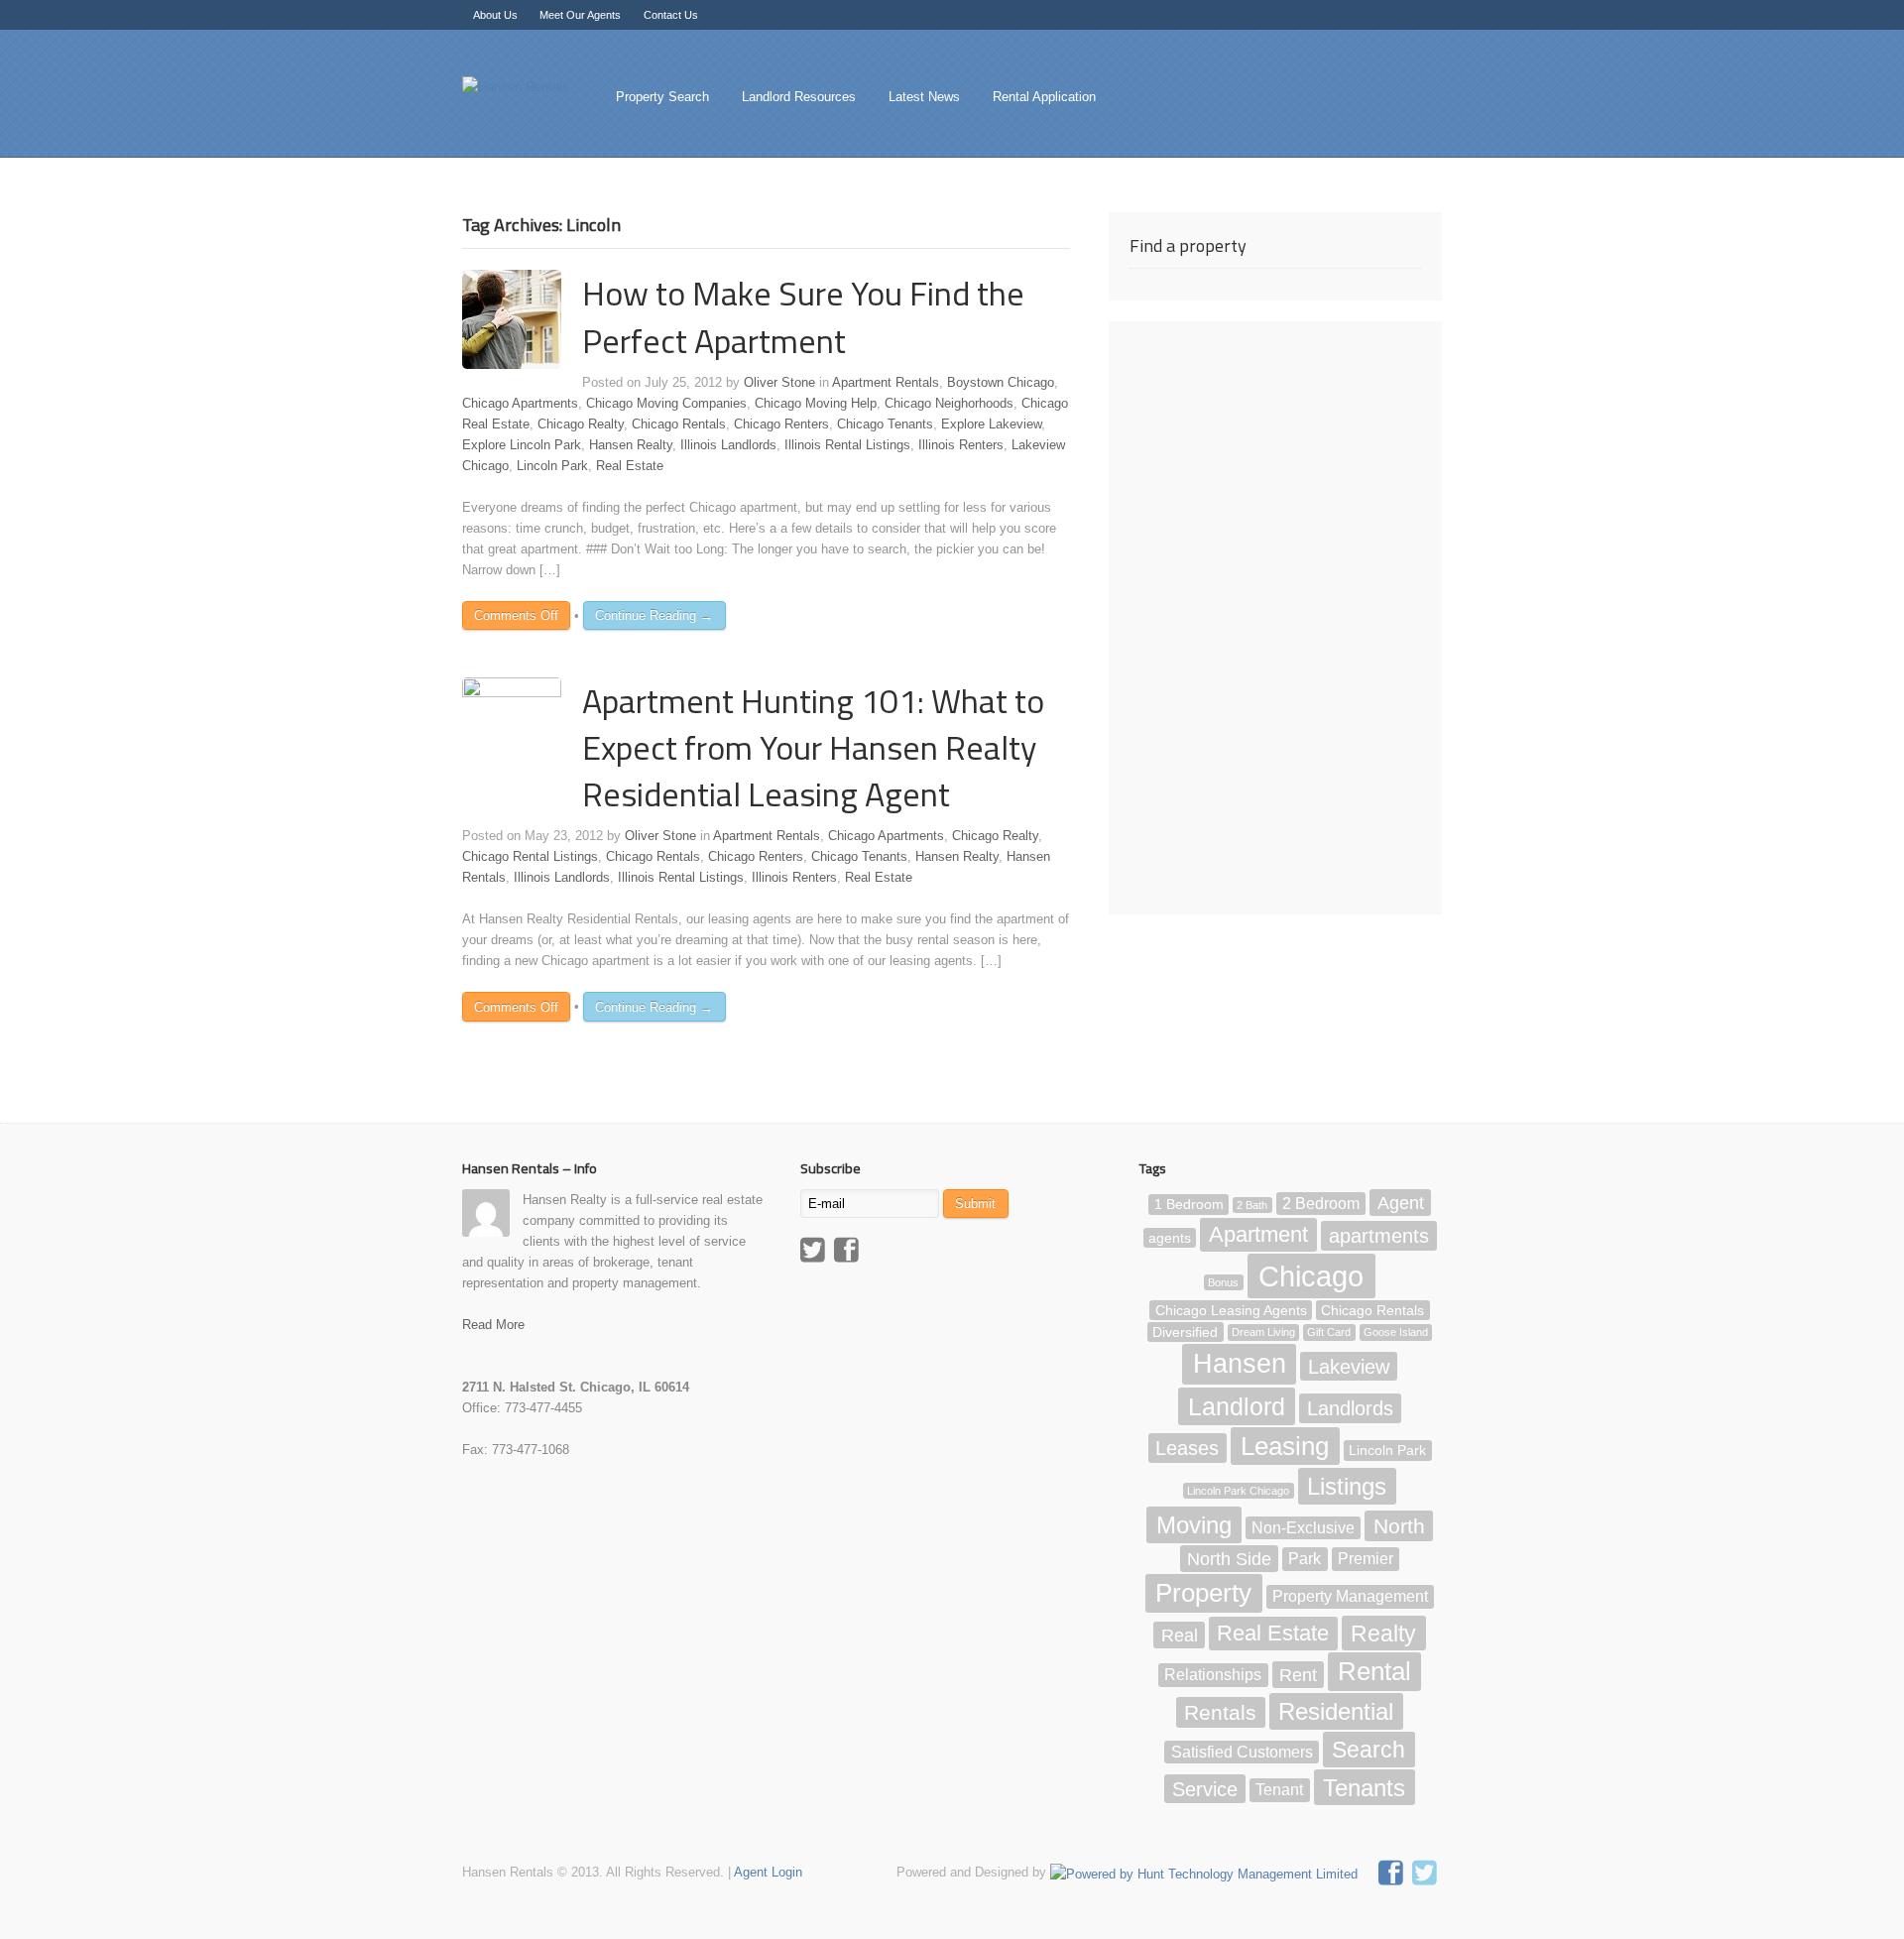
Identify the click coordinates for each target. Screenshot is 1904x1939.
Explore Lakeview (991, 424)
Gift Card (1329, 1333)
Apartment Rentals (886, 382)
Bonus (1223, 1282)
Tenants (1364, 1787)
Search (1368, 1750)
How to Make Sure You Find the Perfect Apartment (803, 316)
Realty (1383, 1633)
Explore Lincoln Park (522, 445)
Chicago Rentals (679, 424)
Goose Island (1396, 1333)
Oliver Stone (779, 382)
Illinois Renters (961, 445)
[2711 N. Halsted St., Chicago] (516, 87)
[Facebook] (849, 1253)
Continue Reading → (654, 615)
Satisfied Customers (1242, 1752)
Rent (1298, 1675)
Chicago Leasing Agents (1231, 1311)
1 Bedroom (1189, 1205)
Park (1305, 1560)
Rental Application (1044, 97)
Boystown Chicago (1001, 382)
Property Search (662, 97)
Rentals (1220, 1712)
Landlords (1350, 1408)
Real (1180, 1635)
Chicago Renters (781, 424)
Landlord (1237, 1406)
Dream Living (1263, 1333)
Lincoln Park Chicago (1238, 1491)
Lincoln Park (552, 466)
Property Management (1350, 1596)
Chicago (1311, 1276)
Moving (1194, 1525)
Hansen (1240, 1364)
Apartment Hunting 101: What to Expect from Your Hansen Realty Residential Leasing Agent (813, 747)
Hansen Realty (631, 445)
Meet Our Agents (580, 15)
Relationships (1213, 1676)
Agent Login (768, 1872)
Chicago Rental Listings (530, 856)
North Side (1229, 1559)
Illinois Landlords (728, 445)
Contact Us (671, 15)
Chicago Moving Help (816, 403)
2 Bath (1252, 1205)
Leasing (1285, 1446)
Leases (1187, 1448)
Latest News (924, 97)
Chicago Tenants (885, 424)
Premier (1366, 1560)
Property (1203, 1593)
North (1399, 1526)
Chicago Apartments (520, 403)
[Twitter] (815, 1253)
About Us (495, 15)
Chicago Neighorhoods (949, 403)
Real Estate (630, 466)
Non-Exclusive (1303, 1528)
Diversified (1185, 1333)
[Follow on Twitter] (1427, 1876)
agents (1170, 1238)
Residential (1336, 1711)
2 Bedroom (1321, 1204)
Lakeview (1349, 1366)
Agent (1401, 1203)
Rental (1374, 1672)
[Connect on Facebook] (1393, 1876)
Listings (1347, 1486)
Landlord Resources (799, 97)
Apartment (1258, 1235)
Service (1205, 1788)
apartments (1379, 1236)
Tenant (1279, 1790)
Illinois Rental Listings (847, 445)
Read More (493, 1325)
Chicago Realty (581, 424)
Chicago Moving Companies (666, 403)
